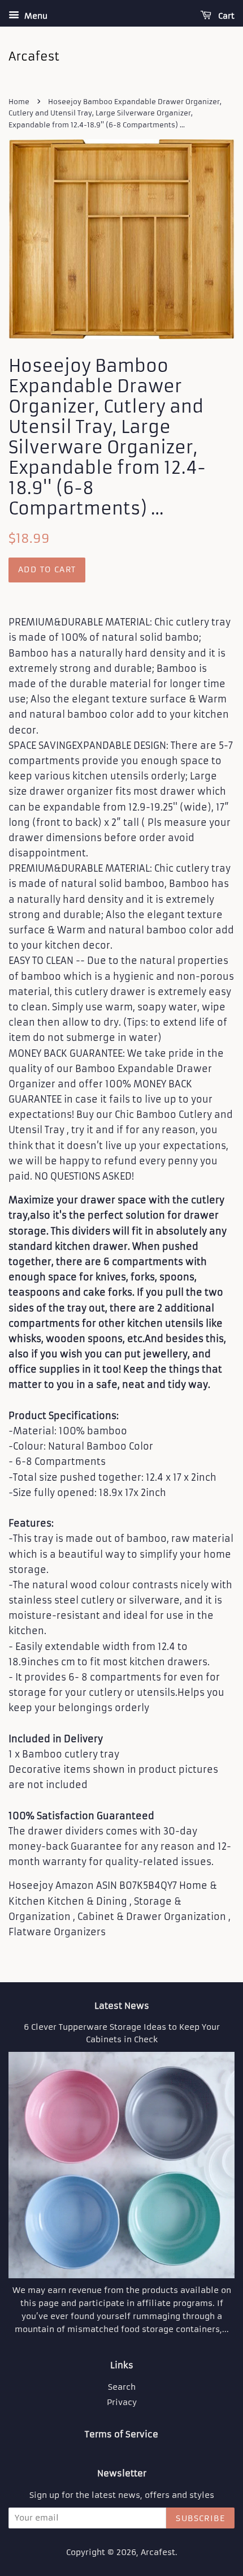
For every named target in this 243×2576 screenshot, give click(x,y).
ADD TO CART (47, 569)
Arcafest (158, 2553)
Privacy (122, 2403)
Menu (35, 16)
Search (122, 2387)
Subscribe (200, 2518)
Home (19, 102)
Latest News (122, 2006)
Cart (225, 16)
